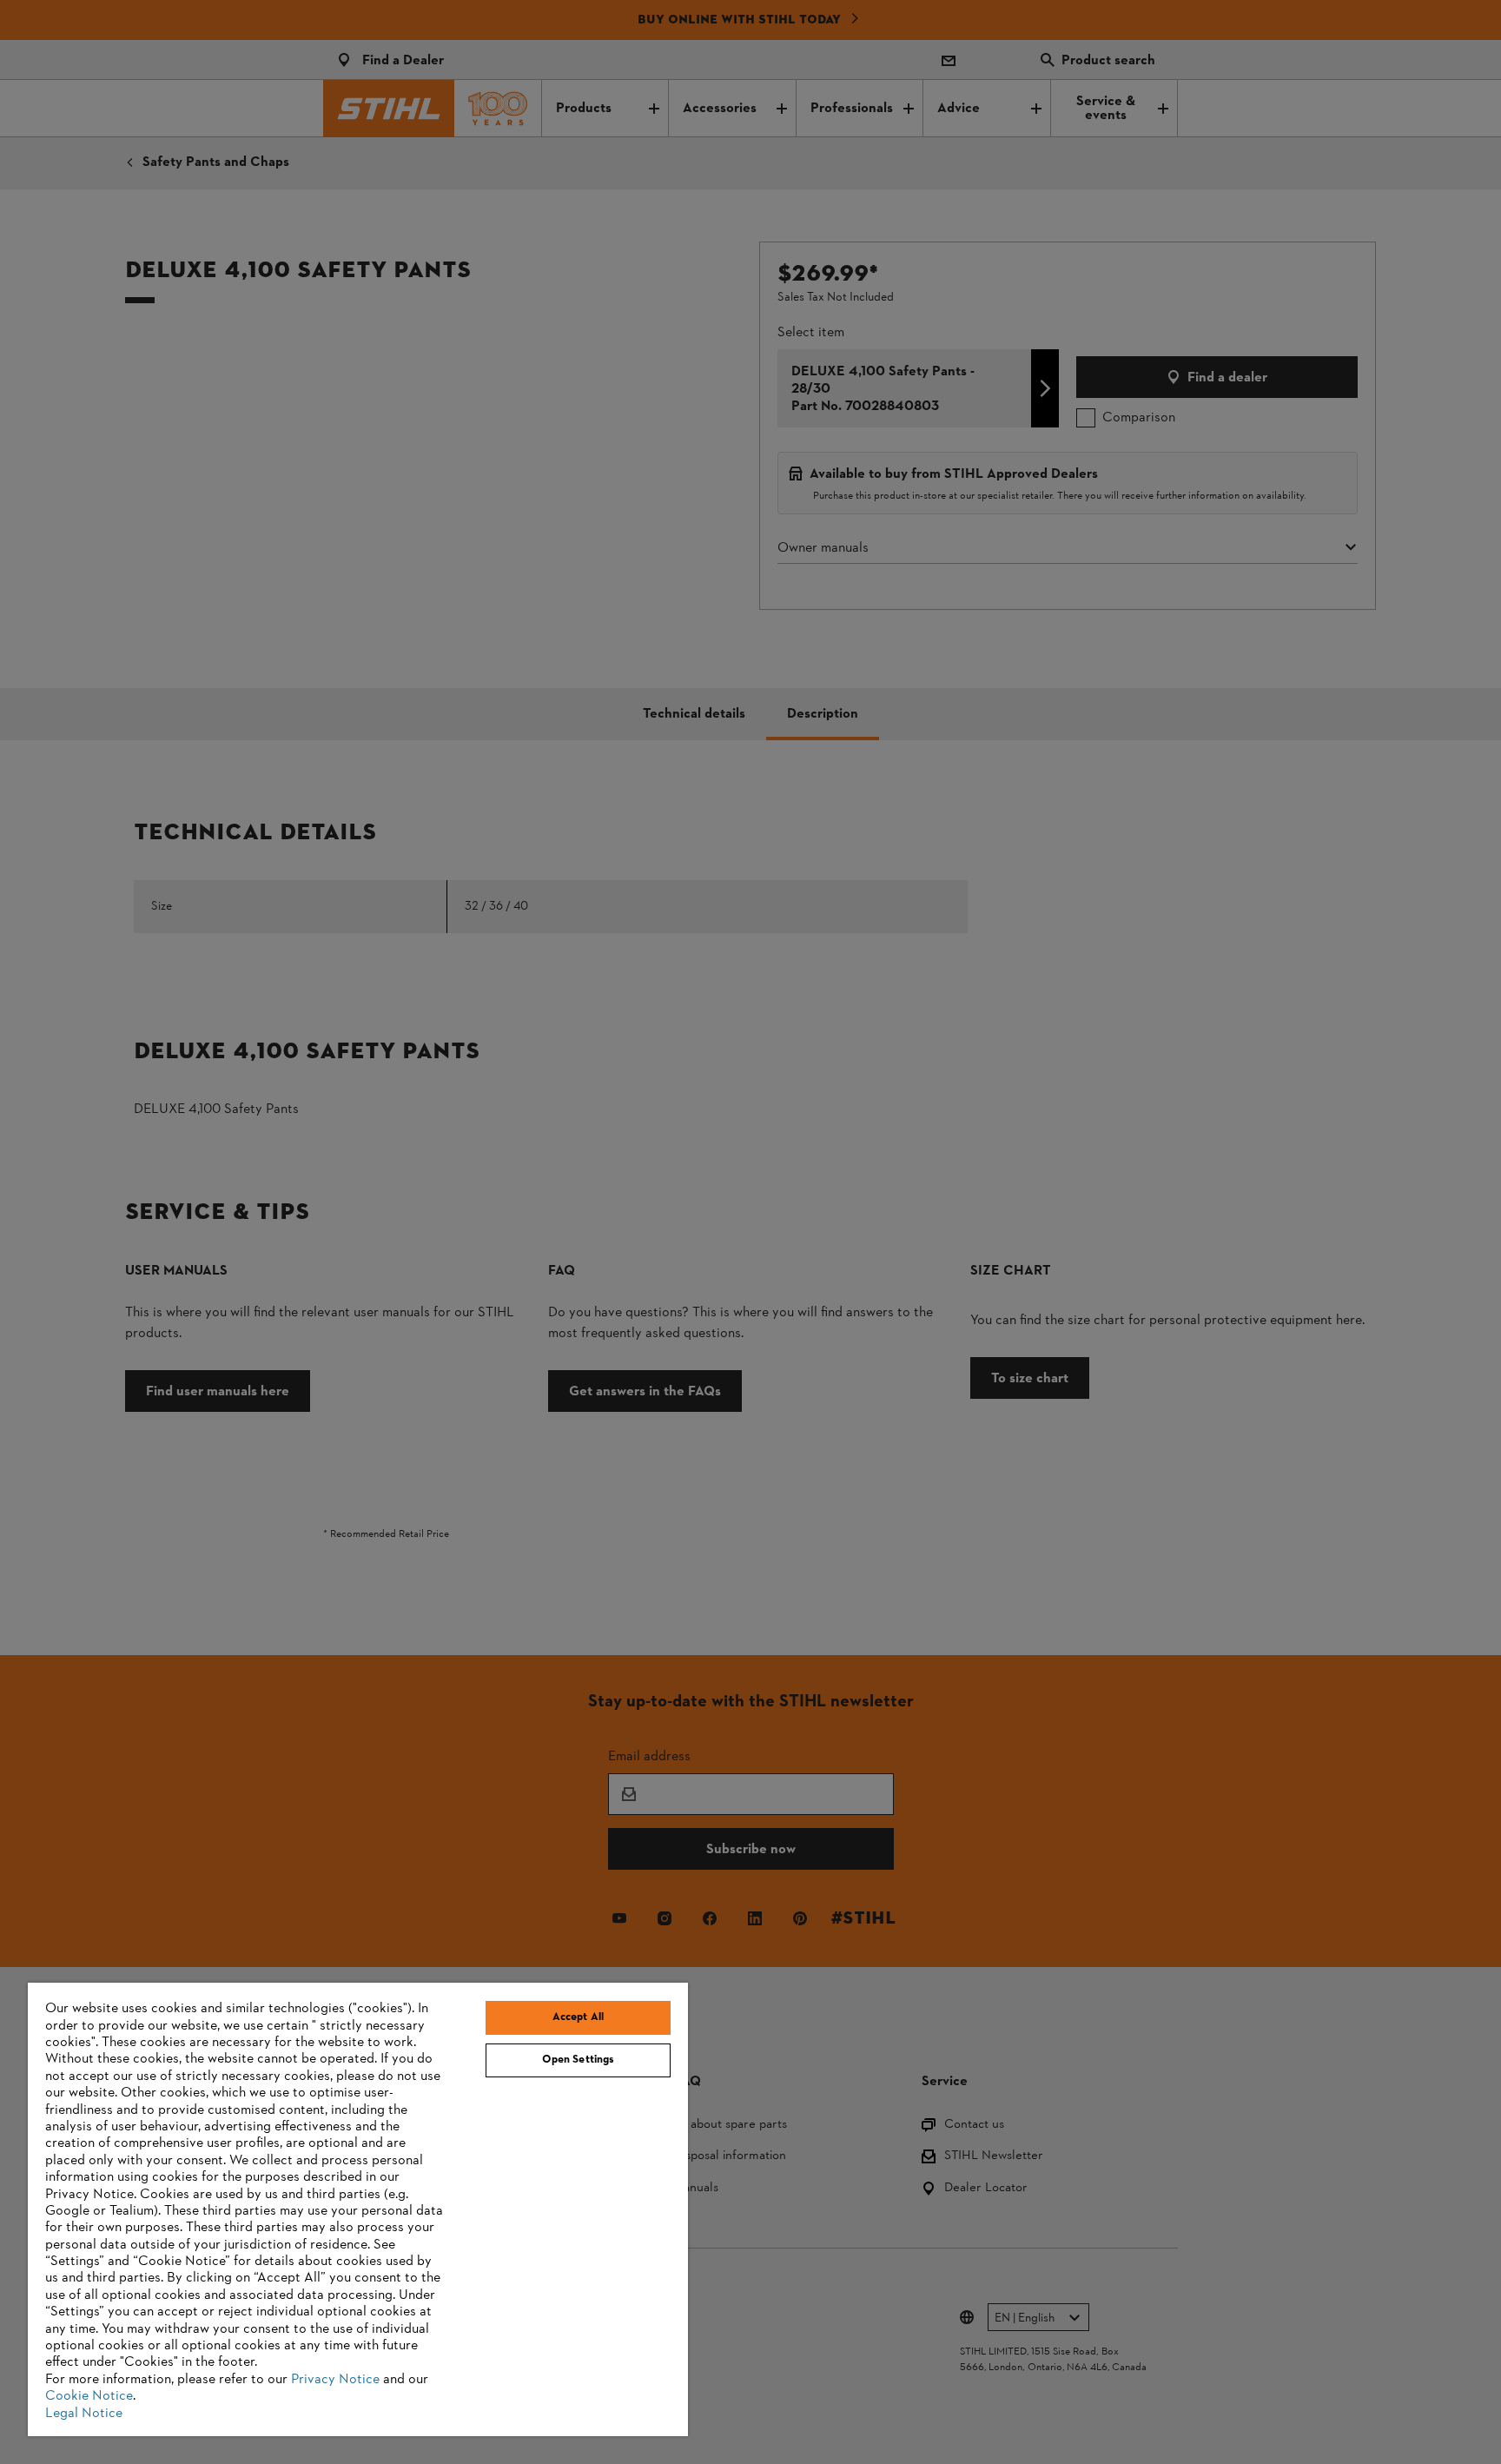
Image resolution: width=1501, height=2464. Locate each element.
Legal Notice (84, 2414)
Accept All (578, 2017)
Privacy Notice (335, 2380)
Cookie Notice (89, 2396)
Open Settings (579, 2060)
